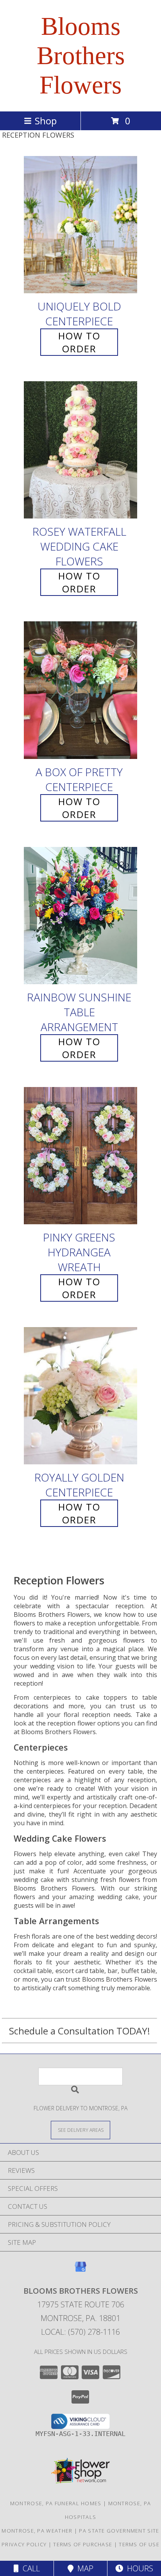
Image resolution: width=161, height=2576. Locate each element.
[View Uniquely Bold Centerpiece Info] (80, 225)
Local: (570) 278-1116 (80, 2332)
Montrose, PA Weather (37, 2531)
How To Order (79, 342)
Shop (46, 121)
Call (29, 2568)
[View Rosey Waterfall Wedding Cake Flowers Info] (80, 450)
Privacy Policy (24, 2544)
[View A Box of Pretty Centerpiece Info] (80, 690)
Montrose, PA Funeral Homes (56, 2503)
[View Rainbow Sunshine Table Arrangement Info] (80, 916)
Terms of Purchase (83, 2544)
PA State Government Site (119, 2531)
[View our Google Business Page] (80, 2270)
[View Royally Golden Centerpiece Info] (80, 1396)
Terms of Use (139, 2544)
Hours (138, 2568)
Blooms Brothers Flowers (81, 56)
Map (83, 2568)
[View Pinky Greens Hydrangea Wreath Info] (80, 1156)
